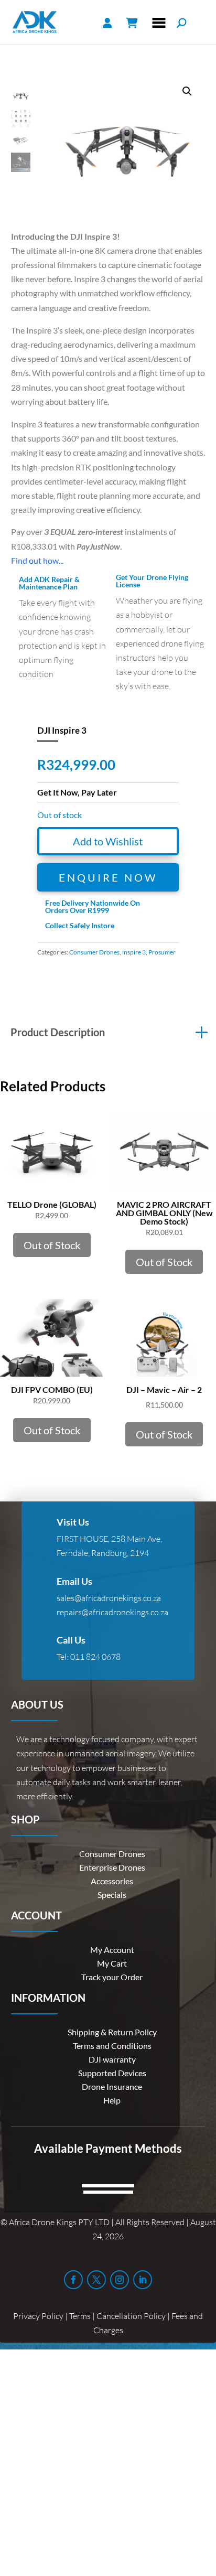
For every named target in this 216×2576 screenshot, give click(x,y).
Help (112, 2100)
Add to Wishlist (108, 841)
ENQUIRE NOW (108, 877)
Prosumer (162, 952)
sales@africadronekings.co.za (109, 1598)
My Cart (112, 1963)
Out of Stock (52, 1245)
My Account (112, 1950)
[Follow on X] (96, 2280)
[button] (187, 91)
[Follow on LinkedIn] (143, 2280)
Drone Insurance (112, 2086)
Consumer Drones (94, 952)
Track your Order (112, 1977)
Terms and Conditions (112, 2046)
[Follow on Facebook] (73, 2280)
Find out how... (37, 560)
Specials (112, 1895)
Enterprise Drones (112, 1867)
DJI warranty (112, 2059)
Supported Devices (112, 2073)
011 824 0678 (95, 1657)
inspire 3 (134, 952)
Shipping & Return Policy (112, 2032)
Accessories (112, 1881)
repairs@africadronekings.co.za (112, 1612)
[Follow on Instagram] (120, 2280)
